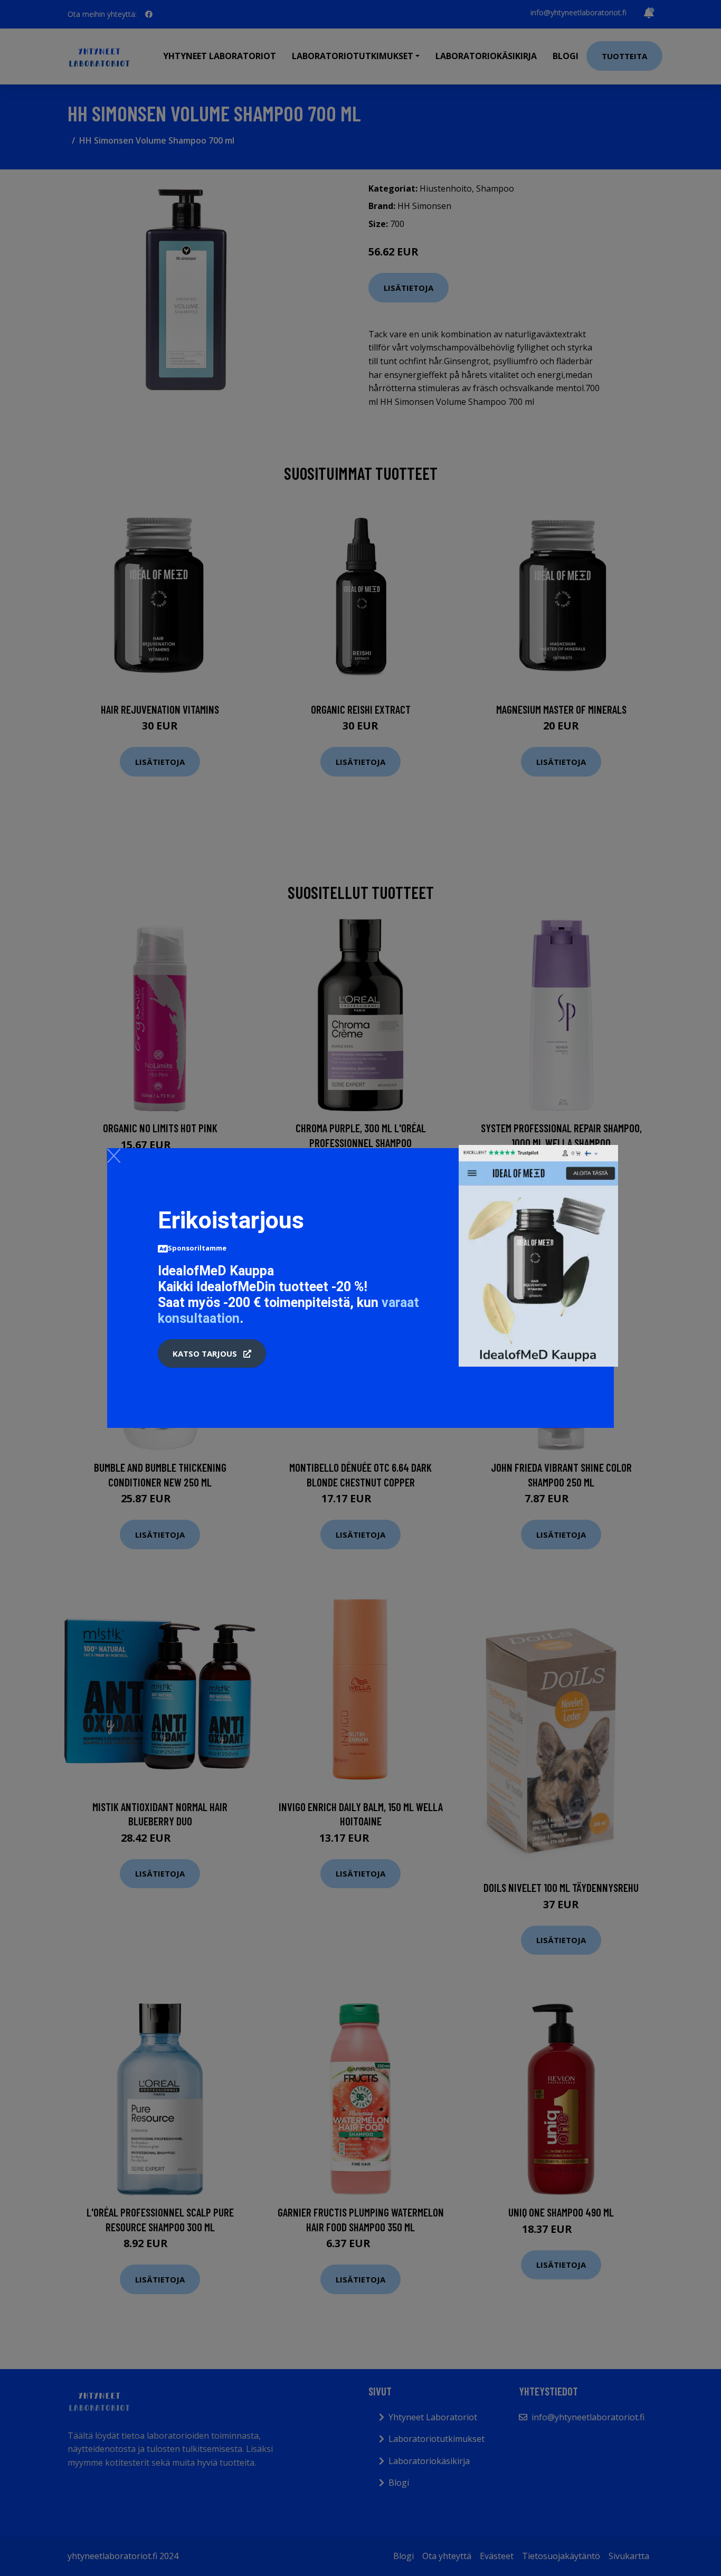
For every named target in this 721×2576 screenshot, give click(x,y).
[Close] (114, 1156)
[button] (212, 1353)
